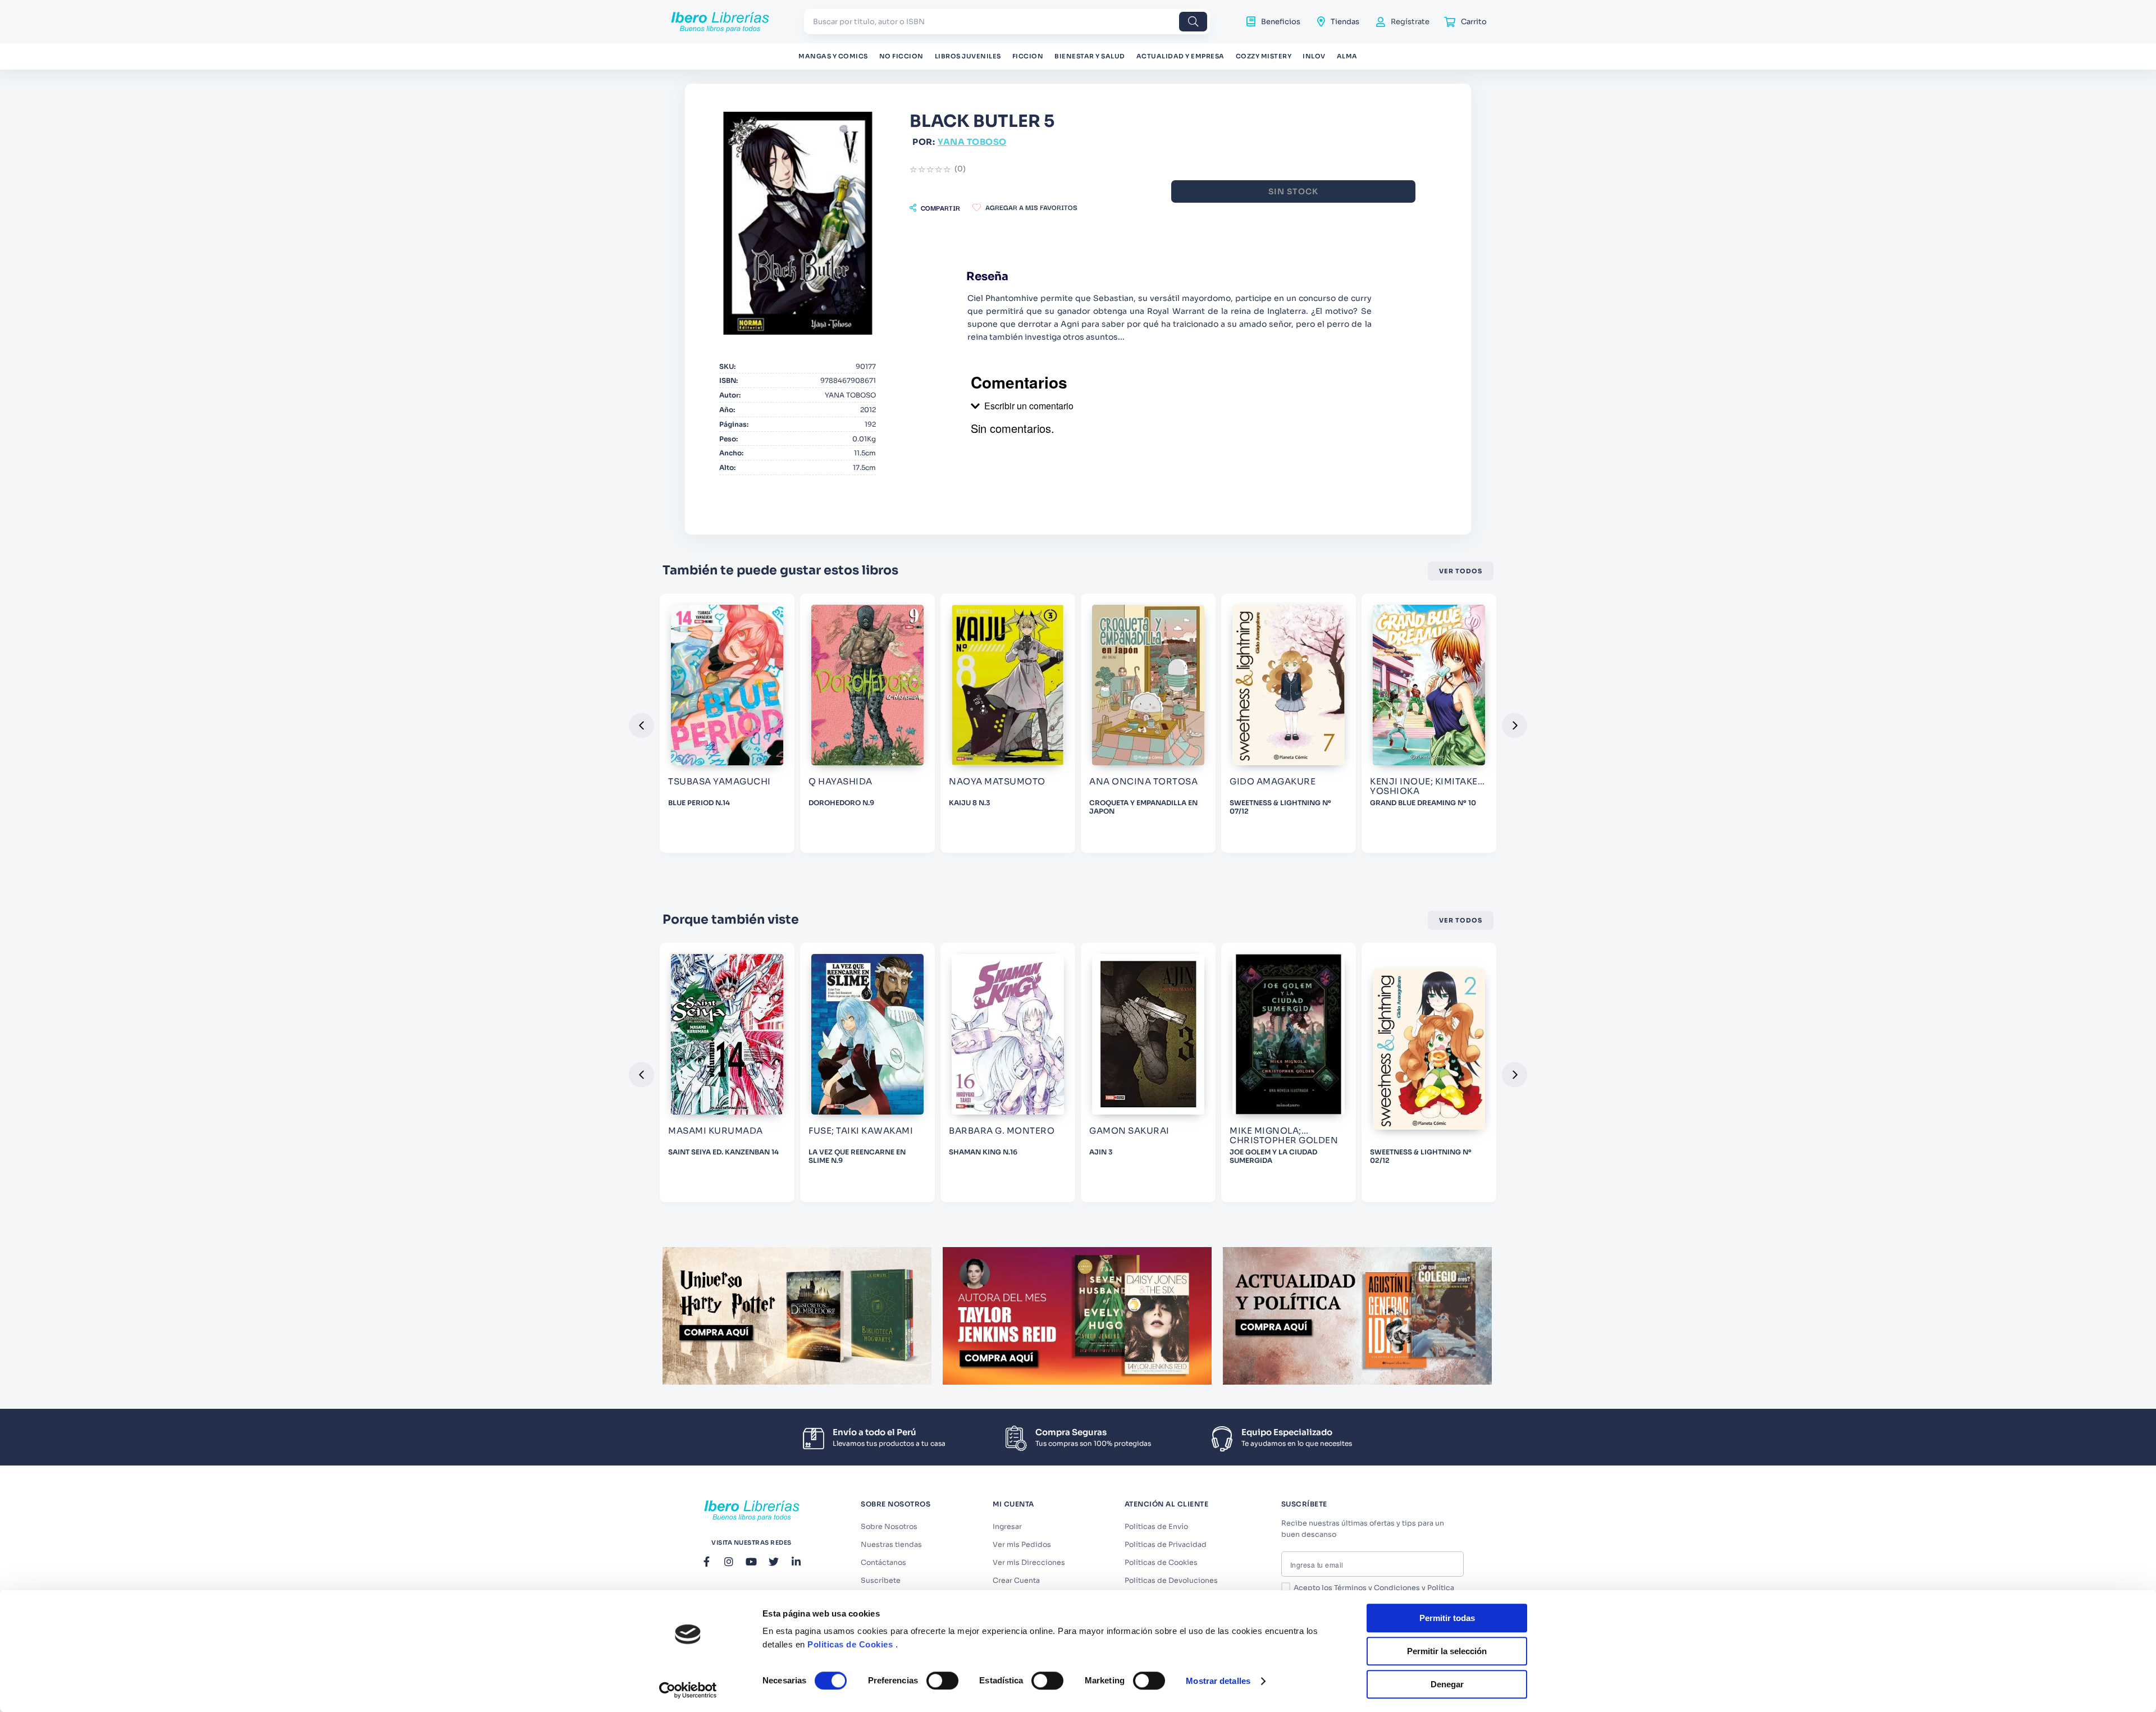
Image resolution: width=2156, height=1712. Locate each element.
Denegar (1447, 1684)
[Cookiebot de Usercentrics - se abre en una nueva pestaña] (688, 1690)
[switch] (942, 1681)
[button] (935, 208)
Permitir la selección (1447, 1651)
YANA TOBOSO (972, 142)
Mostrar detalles (1218, 1681)
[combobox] (1007, 22)
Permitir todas (1447, 1618)
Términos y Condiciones (1377, 1588)
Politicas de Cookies (850, 1644)
